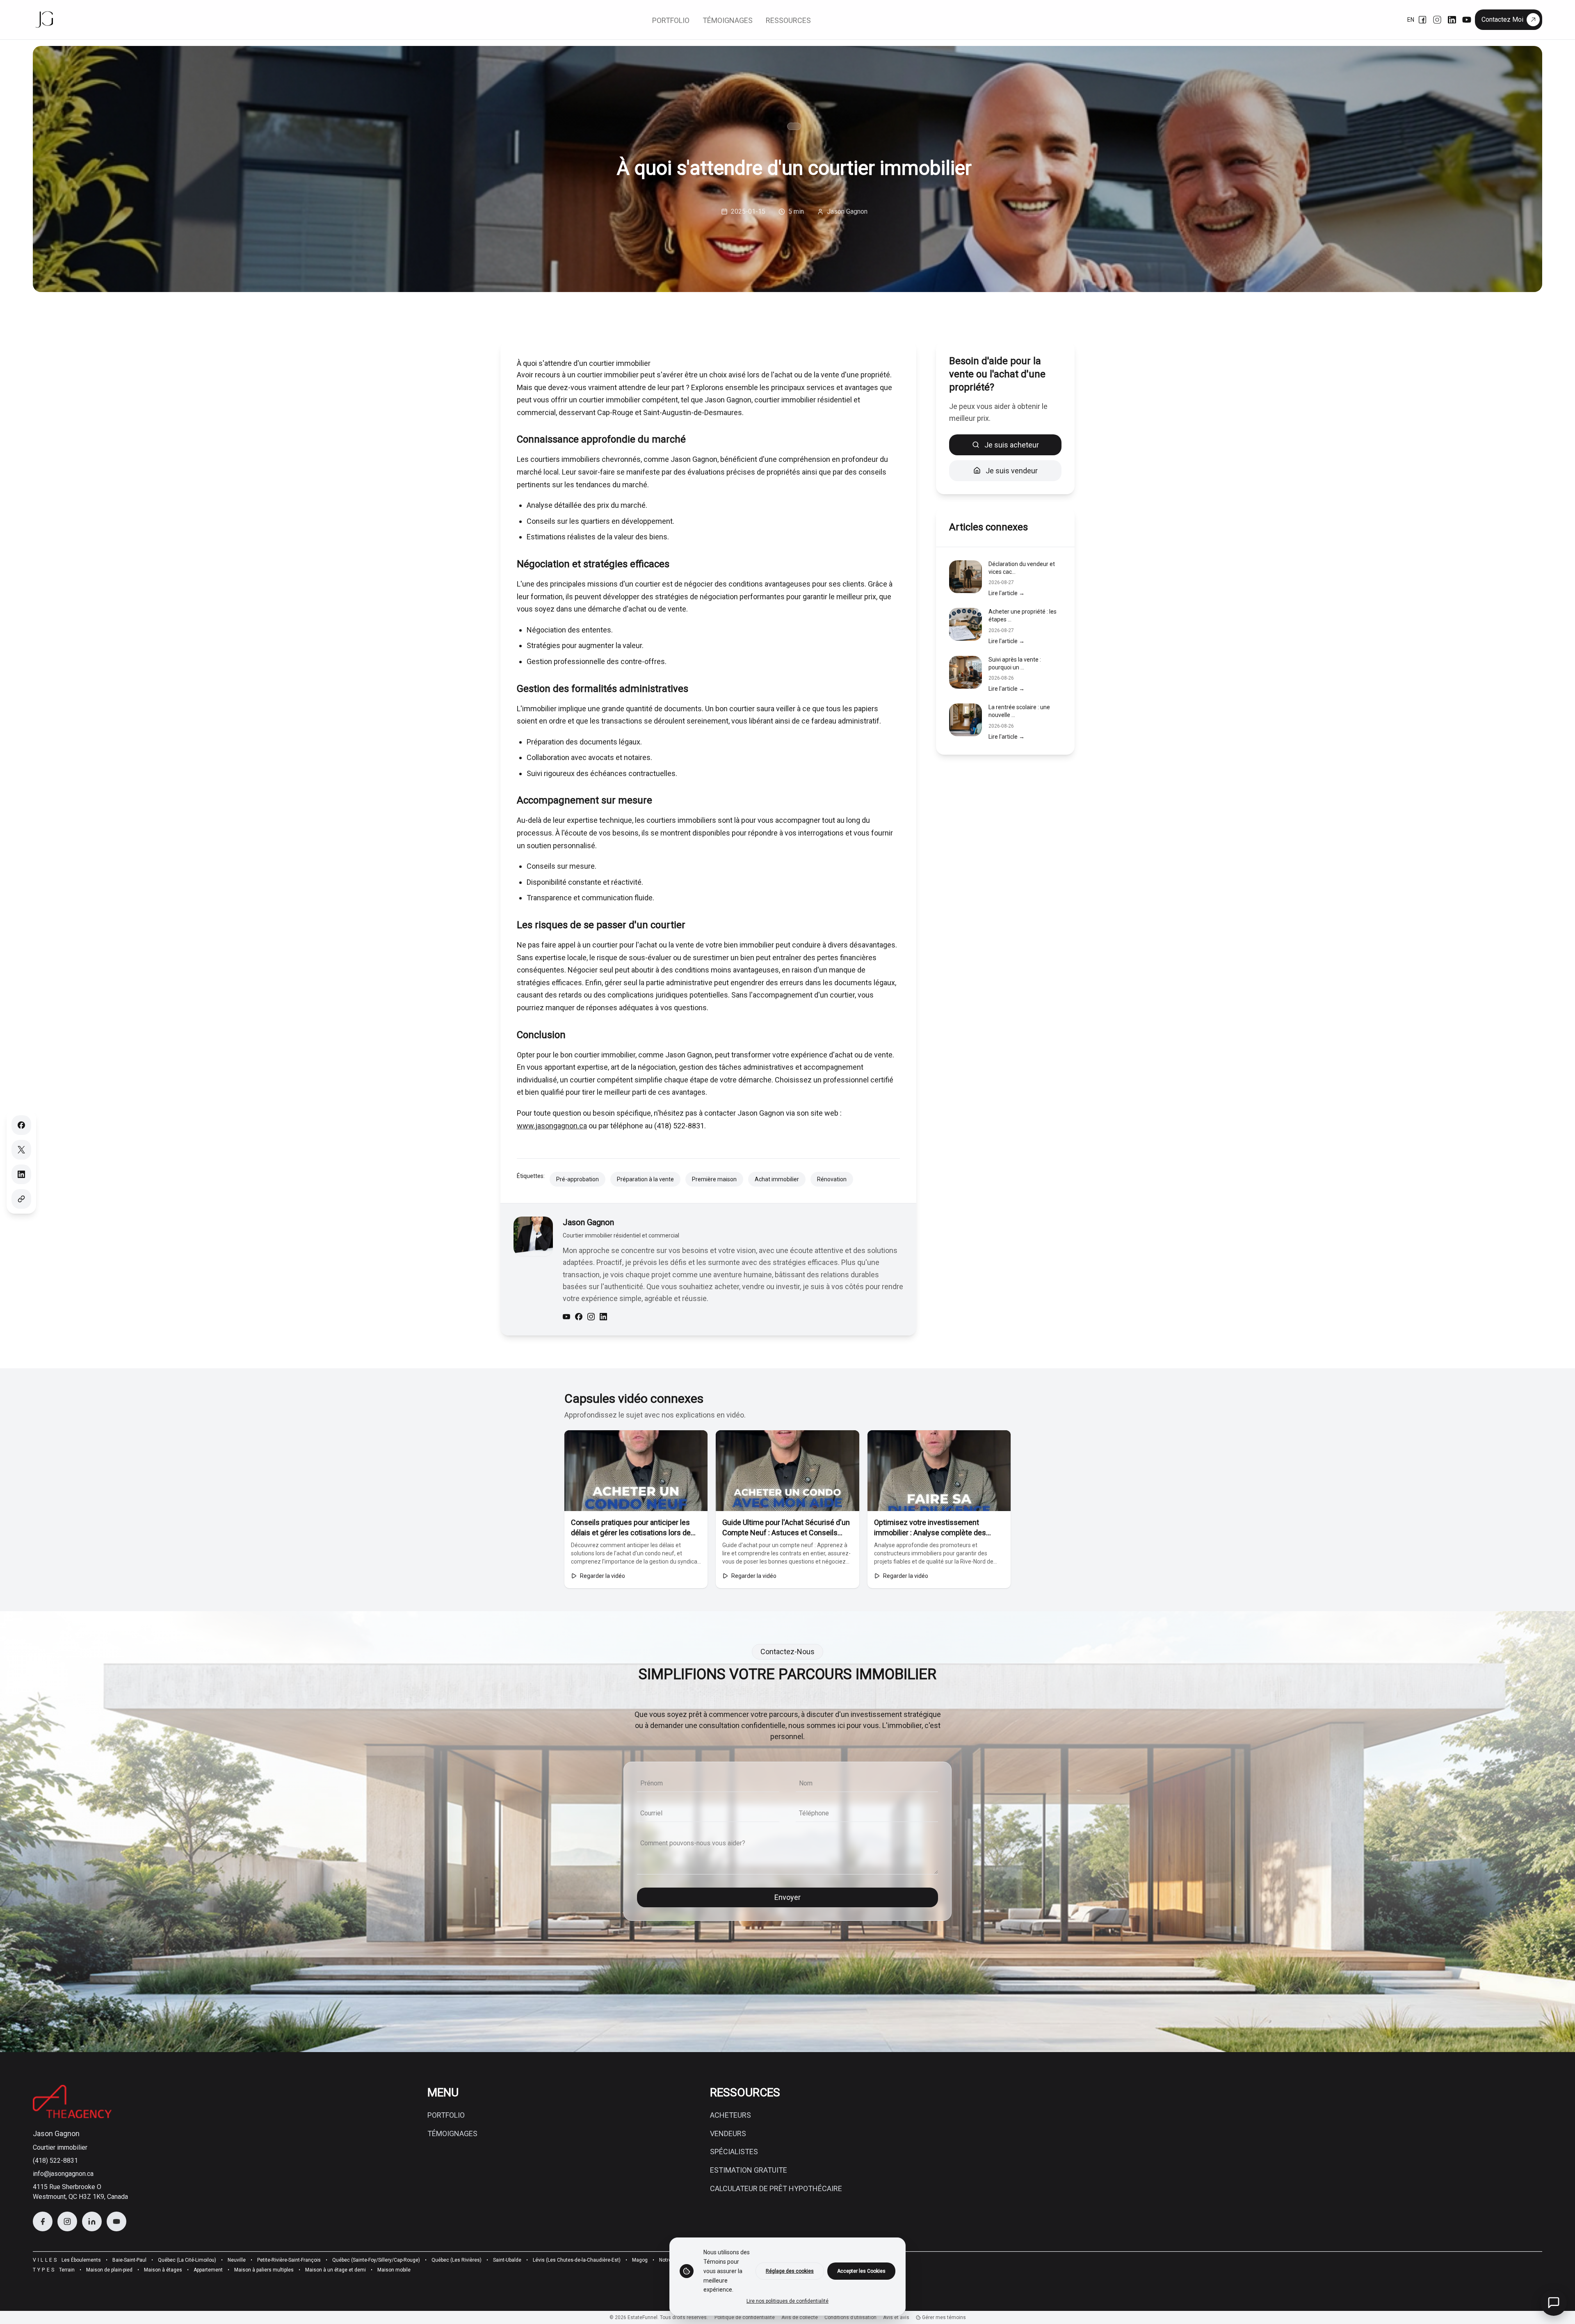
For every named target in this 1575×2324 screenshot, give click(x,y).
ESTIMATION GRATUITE (749, 2170)
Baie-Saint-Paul (129, 2260)
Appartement (208, 2270)
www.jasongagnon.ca (552, 1126)
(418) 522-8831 (55, 2161)
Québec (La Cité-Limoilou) (187, 2260)
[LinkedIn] (1452, 20)
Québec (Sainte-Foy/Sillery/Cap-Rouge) (376, 2260)
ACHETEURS (730, 2115)
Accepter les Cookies (861, 2271)
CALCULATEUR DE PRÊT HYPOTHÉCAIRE (776, 2188)
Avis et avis (896, 2317)
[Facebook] (1422, 20)
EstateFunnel (643, 2317)
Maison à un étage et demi (336, 2270)
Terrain (67, 2270)
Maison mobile (394, 2270)
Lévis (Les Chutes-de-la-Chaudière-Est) (577, 2260)
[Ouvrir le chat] (1554, 2303)
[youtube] (566, 1317)
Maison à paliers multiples (264, 2270)
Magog (640, 2260)
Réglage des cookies (790, 2271)
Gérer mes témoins (943, 2317)
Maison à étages (163, 2270)
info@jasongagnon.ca (63, 2174)
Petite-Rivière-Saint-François (289, 2260)
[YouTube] (1467, 20)
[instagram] (591, 1317)
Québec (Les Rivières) (457, 2260)
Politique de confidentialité (745, 2317)
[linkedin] (603, 1317)
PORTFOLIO (446, 2115)
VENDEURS (728, 2133)
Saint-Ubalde (507, 2260)
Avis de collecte (800, 2317)
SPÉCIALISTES (734, 2152)
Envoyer (787, 1897)
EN (1411, 20)
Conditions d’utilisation (850, 2317)
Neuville (237, 2260)
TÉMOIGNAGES (452, 2133)
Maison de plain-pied (109, 2270)
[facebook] (579, 1317)
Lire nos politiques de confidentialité (787, 2301)
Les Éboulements (81, 2260)
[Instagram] (1437, 20)
